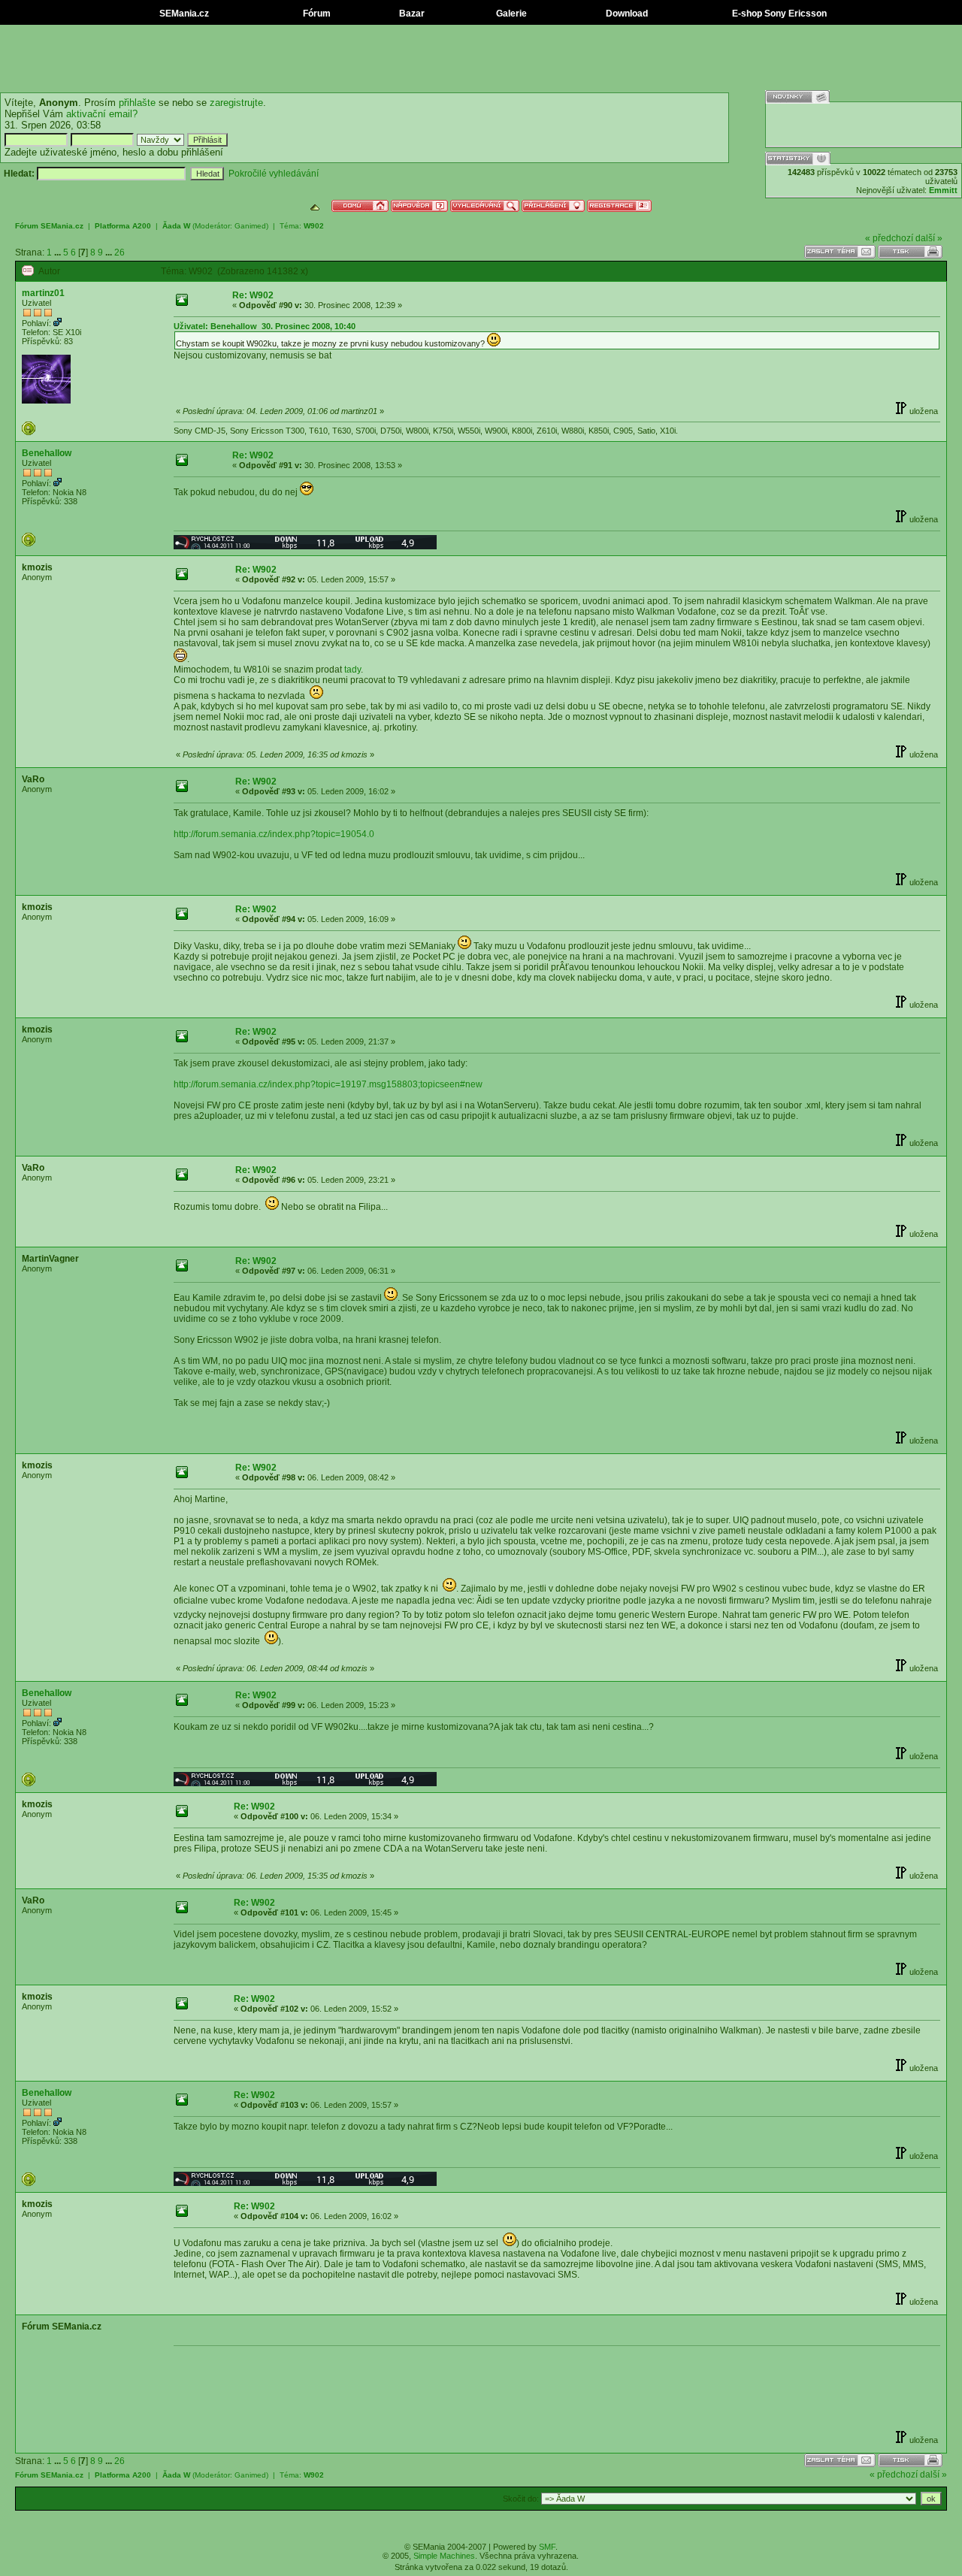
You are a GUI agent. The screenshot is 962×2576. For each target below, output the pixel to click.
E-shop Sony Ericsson (778, 14)
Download (626, 14)
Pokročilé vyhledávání (274, 174)
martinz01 (43, 293)
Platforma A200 (123, 226)
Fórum (316, 14)
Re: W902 (253, 295)
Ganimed (250, 226)
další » (929, 238)
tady (352, 670)
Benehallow (47, 453)
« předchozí (889, 238)
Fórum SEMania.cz (49, 226)
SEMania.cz (183, 14)
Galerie (510, 14)
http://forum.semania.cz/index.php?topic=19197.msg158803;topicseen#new (328, 1084)
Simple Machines (444, 2556)
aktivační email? (102, 114)
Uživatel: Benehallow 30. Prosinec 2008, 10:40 (265, 326)
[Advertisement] (481, 59)
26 (119, 252)
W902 (314, 226)
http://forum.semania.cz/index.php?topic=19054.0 (274, 834)
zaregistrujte (236, 103)
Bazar (411, 14)
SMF (547, 2547)
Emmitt (943, 190)
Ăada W (176, 226)
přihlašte (137, 103)
